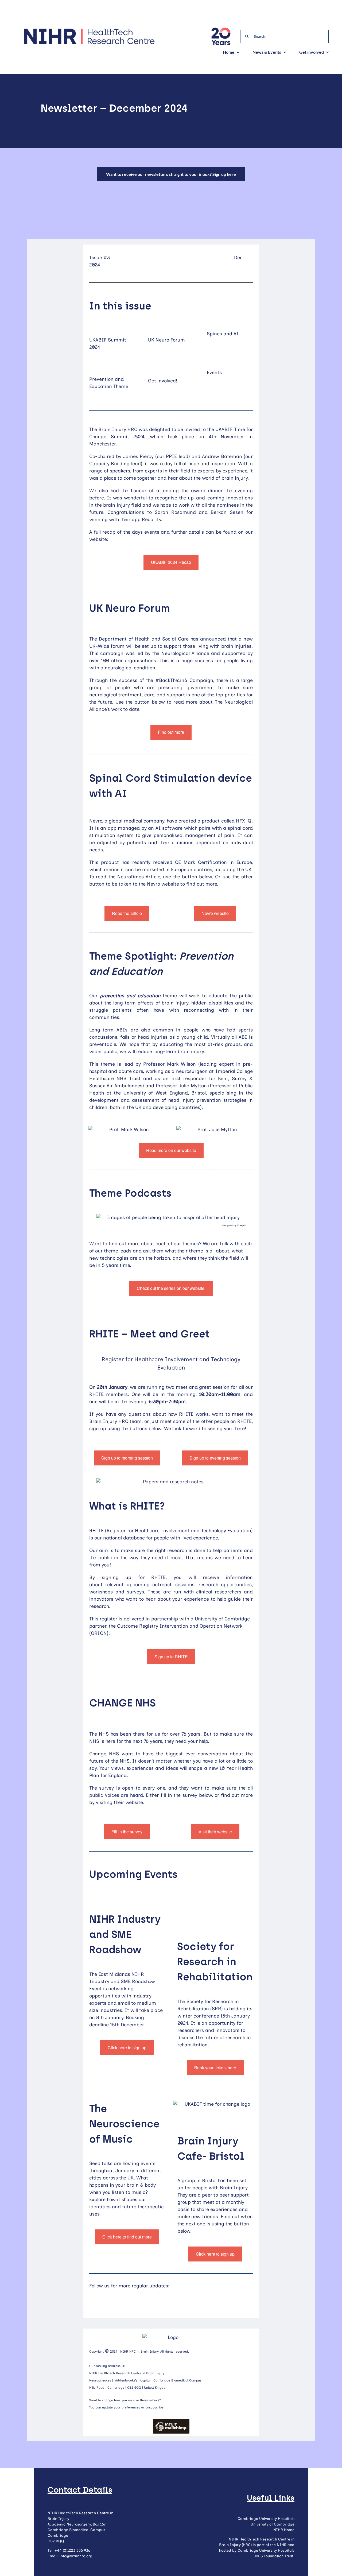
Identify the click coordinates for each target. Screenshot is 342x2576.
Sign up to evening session (215, 1458)
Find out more (171, 732)
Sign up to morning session (127, 1458)
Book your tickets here (215, 2068)
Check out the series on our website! (171, 1288)
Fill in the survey (127, 1832)
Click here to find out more (127, 2237)
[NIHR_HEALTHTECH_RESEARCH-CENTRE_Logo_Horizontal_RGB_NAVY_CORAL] (89, 30)
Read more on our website (171, 1150)
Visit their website (215, 1832)
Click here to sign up (127, 2048)
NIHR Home (284, 2530)
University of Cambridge (273, 2524)
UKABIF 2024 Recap (171, 562)
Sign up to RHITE (171, 1657)
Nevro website (215, 913)
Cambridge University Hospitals (266, 2519)
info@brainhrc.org (76, 2556)
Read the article (127, 913)
